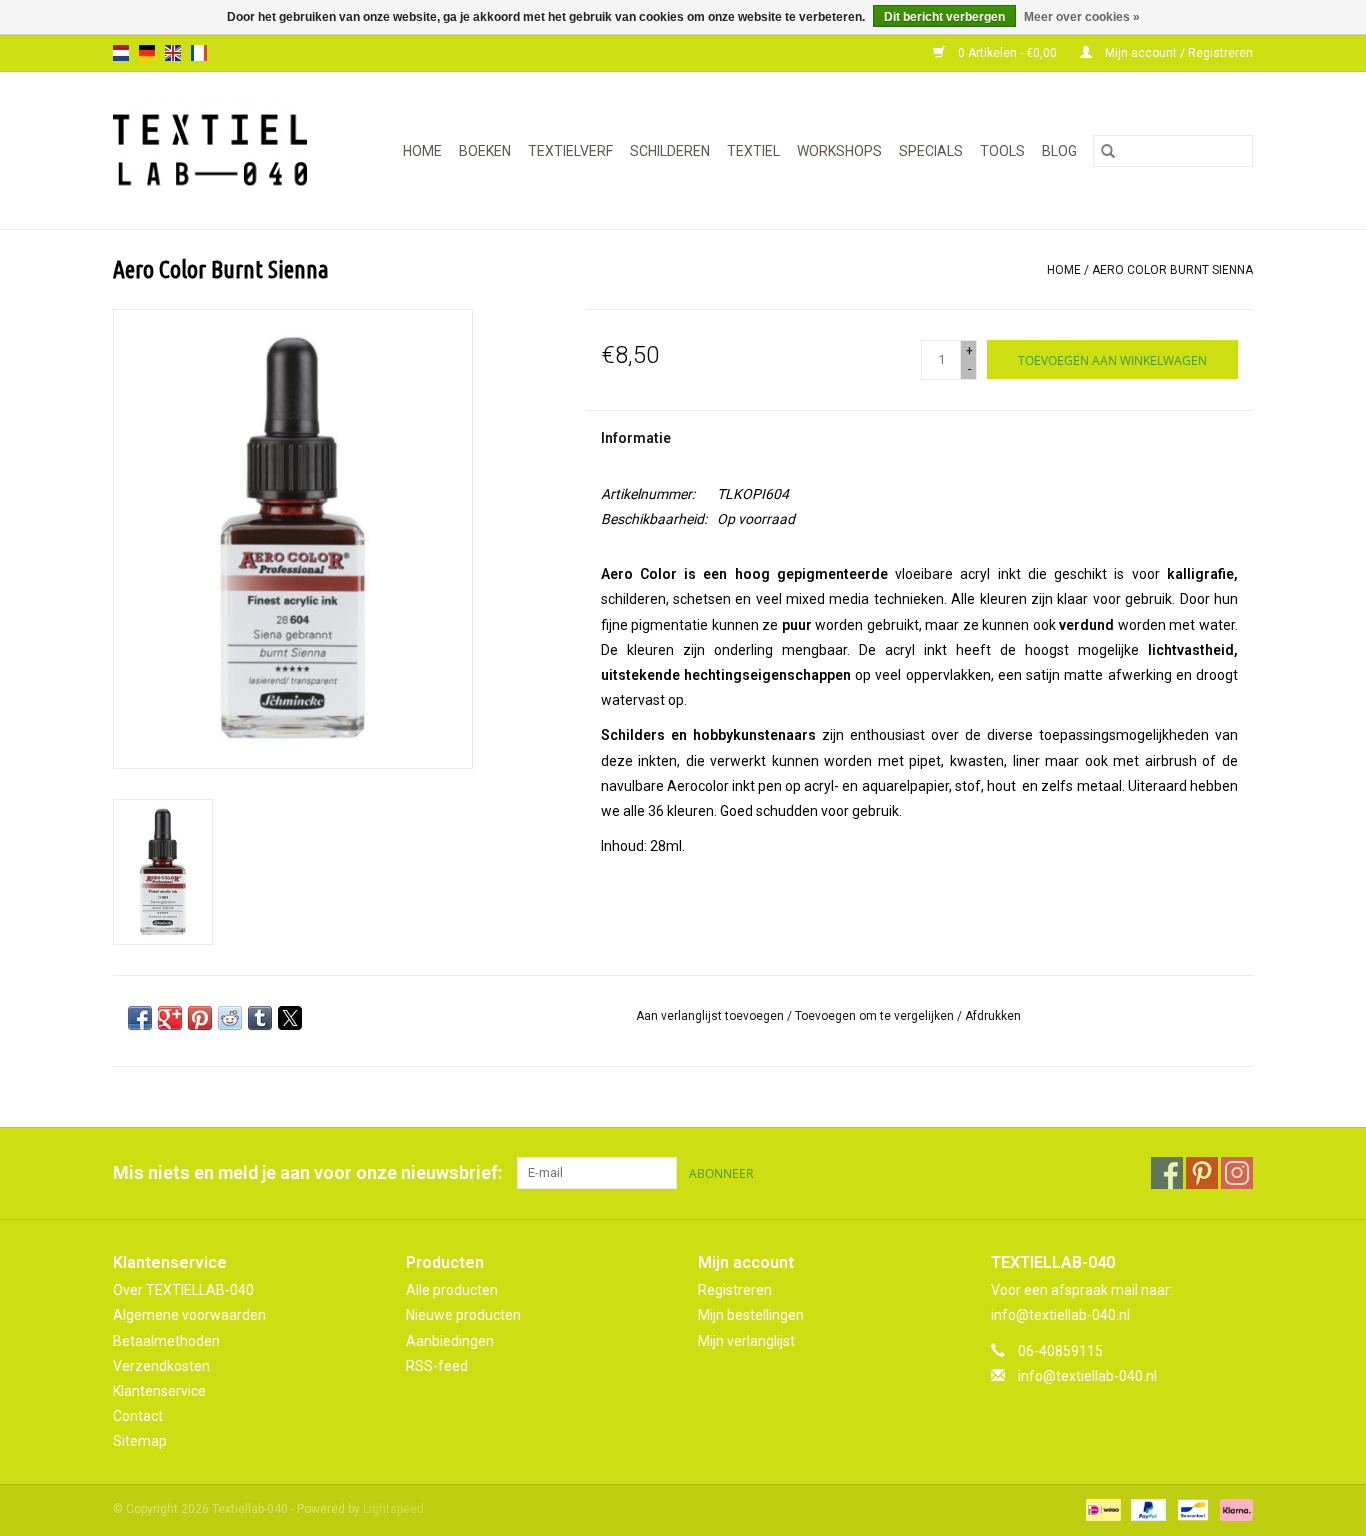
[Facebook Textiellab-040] (1167, 1173)
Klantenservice (159, 1391)
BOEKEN (485, 151)
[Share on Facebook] (140, 1018)
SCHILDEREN (670, 151)
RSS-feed (437, 1366)
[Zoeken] (1108, 151)
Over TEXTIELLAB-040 (183, 1290)
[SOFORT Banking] (1233, 1510)
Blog (1059, 151)
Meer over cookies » (1082, 17)
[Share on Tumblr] (260, 1018)
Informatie (636, 438)
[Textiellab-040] (218, 150)
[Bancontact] (1191, 1510)
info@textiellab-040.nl (1087, 1376)
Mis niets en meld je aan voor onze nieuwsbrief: (307, 1172)
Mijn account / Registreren (1177, 53)
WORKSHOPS (839, 151)
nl (121, 53)
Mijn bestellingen (751, 1315)
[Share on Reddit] (230, 1018)
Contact (138, 1416)
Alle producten (452, 1290)
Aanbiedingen (450, 1341)
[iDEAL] (1101, 1510)
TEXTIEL (753, 151)
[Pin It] (200, 1018)
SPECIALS (931, 151)
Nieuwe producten (463, 1315)
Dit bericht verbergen (944, 17)
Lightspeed (393, 1509)
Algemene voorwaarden (189, 1315)
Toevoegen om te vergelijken (876, 1016)
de (147, 53)
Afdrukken (993, 1016)
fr (199, 53)
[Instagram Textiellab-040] (1237, 1173)
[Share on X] (290, 1018)
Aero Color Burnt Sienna (1172, 270)
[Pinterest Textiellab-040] (1202, 1173)
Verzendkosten (161, 1366)
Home (422, 151)
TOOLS (1002, 151)
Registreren (735, 1290)
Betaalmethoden (166, 1341)
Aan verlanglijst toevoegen (711, 1016)
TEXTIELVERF (570, 151)
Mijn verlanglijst (746, 1341)
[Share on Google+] (170, 1018)
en (173, 53)
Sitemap (140, 1441)
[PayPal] (1146, 1510)
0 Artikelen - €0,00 (1007, 53)
